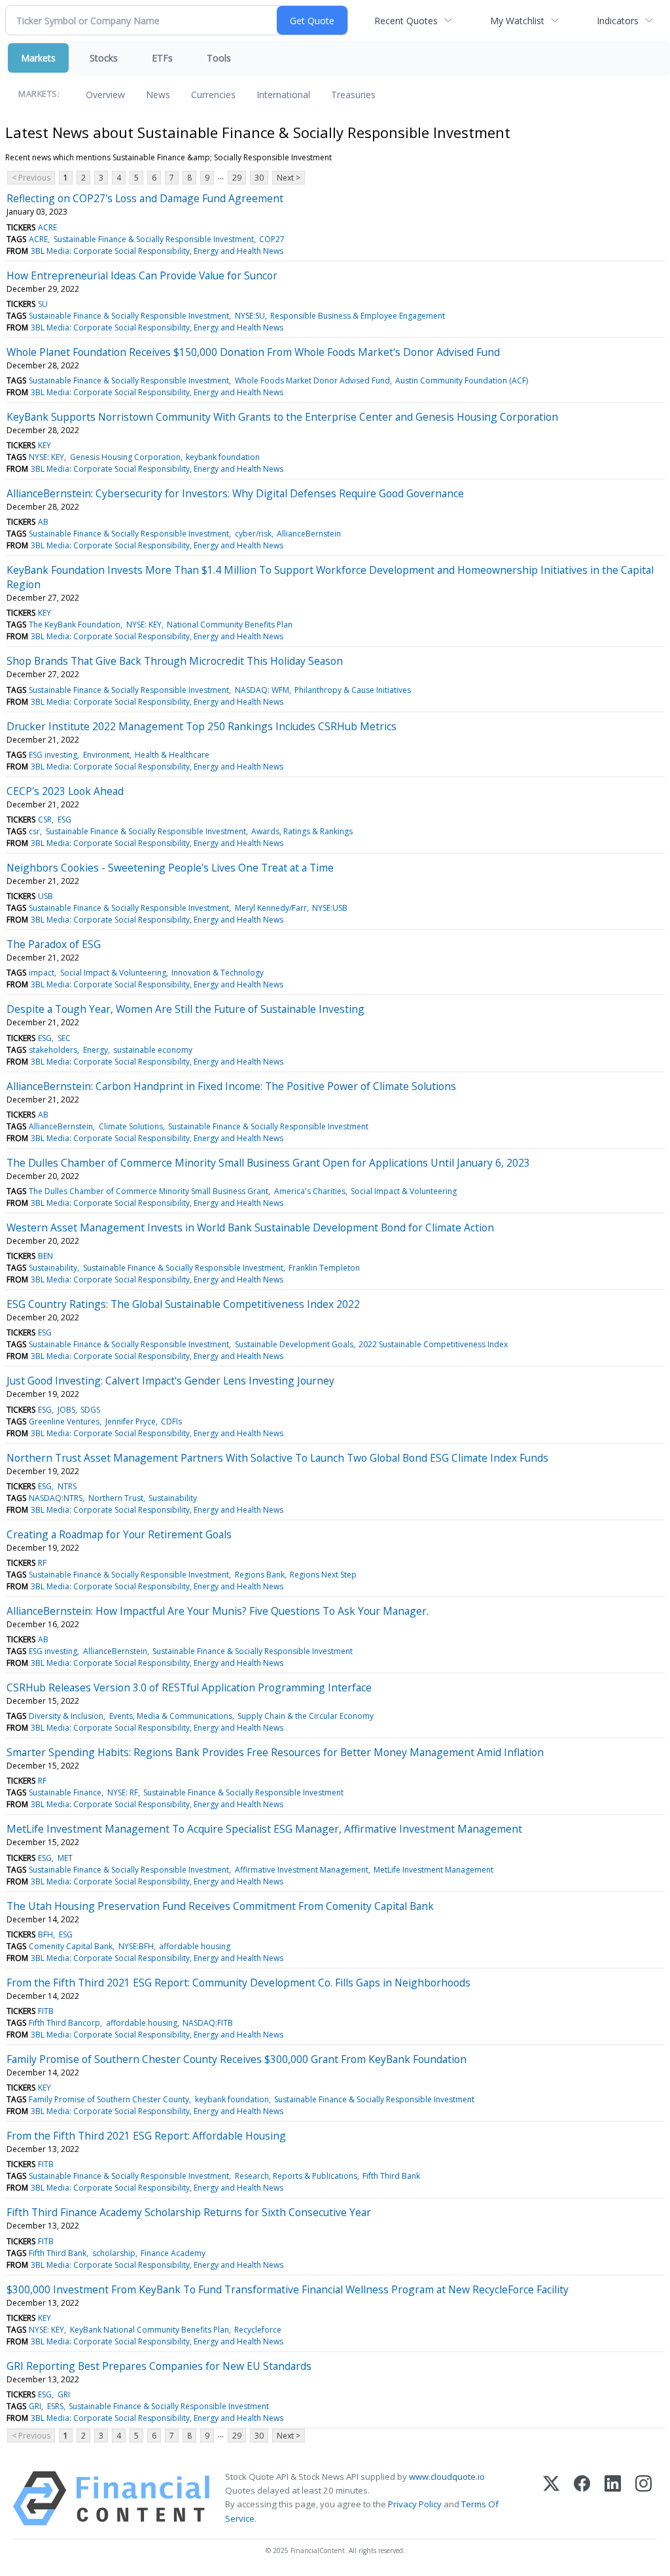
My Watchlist (517, 21)
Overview (105, 95)
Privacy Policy (415, 2504)
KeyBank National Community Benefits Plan (150, 2330)
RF (42, 1563)
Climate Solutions (131, 1126)
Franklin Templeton (324, 1268)
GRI (64, 2394)
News (158, 95)
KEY (44, 445)
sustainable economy (153, 1050)
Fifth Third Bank (391, 2176)
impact (42, 973)
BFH (45, 1934)
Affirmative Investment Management (302, 1870)
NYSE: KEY (46, 457)
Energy (96, 1050)
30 (259, 178)
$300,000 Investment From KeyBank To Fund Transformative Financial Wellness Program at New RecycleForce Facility (288, 2289)
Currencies (213, 95)
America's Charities (310, 1191)
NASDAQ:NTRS (56, 1498)
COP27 (272, 239)
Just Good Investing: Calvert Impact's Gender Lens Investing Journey (170, 1381)
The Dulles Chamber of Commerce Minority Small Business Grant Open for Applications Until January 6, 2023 (268, 1163)
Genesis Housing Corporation (125, 457)
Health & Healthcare (172, 755)
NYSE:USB (330, 908)
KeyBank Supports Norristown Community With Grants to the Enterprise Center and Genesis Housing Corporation (282, 417)
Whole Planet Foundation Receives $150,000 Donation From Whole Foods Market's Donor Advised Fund (253, 352)
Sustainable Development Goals (294, 1344)
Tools (219, 58)
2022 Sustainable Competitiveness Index (433, 1344)
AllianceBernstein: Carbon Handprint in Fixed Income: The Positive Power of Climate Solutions (231, 1086)
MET (65, 1858)
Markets (38, 58)
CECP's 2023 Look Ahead (65, 791)
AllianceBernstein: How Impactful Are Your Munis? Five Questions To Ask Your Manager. (218, 1611)
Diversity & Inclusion (66, 1716)
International (283, 95)
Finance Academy (173, 2253)
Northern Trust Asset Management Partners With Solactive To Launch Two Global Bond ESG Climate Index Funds (277, 1458)
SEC (64, 1038)
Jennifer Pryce (131, 1421)
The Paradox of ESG (54, 944)
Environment (106, 755)
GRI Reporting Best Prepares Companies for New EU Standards (159, 2366)
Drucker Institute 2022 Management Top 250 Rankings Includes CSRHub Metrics (202, 726)
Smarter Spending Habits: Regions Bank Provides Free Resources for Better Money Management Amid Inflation (275, 1752)
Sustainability (53, 1268)
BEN (45, 1256)
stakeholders (53, 1050)
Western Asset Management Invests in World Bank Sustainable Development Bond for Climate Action (250, 1227)
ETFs (162, 58)
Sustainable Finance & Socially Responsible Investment (154, 239)
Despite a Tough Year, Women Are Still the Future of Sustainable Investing (185, 1009)
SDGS (90, 1410)
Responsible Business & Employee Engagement (358, 316)
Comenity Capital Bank (71, 1946)
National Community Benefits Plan (230, 625)
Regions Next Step (323, 1575)
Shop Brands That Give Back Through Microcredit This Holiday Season (175, 661)
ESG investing (53, 755)
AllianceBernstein (309, 534)
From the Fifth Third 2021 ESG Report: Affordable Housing (146, 2136)
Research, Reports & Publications (296, 2176)
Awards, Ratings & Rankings (302, 831)
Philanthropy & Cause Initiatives (353, 690)
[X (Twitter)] (551, 2498)
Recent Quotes (406, 21)
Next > (289, 178)
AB (43, 522)
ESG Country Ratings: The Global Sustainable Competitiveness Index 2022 (183, 1304)
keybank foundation (223, 457)
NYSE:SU (250, 316)
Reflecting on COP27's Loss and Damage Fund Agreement (145, 198)
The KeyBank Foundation (75, 625)
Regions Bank (260, 1575)
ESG (64, 820)
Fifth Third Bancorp (64, 2023)
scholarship (114, 2253)
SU (43, 304)
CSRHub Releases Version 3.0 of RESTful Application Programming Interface (189, 1687)
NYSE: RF (123, 1792)
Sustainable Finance (65, 1792)
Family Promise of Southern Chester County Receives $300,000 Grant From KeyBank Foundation (237, 2059)
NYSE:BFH (136, 1946)
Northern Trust (116, 1498)
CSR (45, 820)
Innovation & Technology (218, 973)
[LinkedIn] (613, 2498)
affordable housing (195, 1946)
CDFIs (171, 1421)
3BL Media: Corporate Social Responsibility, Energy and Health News (157, 251)
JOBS (66, 1410)
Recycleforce (258, 2330)
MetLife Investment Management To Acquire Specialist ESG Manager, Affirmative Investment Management (264, 1829)
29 (237, 178)
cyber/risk (253, 534)
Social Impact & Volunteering (113, 973)
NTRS (67, 1486)
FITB (46, 2011)
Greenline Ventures (64, 1421)
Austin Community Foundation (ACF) (462, 380)
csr (34, 831)
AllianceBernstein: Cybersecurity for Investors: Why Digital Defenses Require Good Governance (235, 493)
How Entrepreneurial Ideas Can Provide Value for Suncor (142, 275)
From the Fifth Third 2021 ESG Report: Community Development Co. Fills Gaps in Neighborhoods (238, 1983)
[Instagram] (644, 2498)
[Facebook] (582, 2498)
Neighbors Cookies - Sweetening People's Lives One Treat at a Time (170, 868)
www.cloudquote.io (447, 2477)
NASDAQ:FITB (208, 2023)
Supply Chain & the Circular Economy (306, 1716)
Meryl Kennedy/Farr (271, 908)
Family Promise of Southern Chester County (109, 2099)
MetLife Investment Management (433, 1870)
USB (45, 896)
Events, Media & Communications (171, 1716)
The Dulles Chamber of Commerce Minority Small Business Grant (149, 1191)
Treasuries (353, 95)
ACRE (47, 227)
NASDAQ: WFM (262, 690)
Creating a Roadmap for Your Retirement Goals (119, 1534)
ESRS (55, 2406)
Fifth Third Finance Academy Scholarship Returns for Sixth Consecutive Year (189, 2212)
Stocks (104, 58)
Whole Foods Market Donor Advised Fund (312, 380)
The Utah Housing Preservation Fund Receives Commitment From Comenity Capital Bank (220, 1906)
